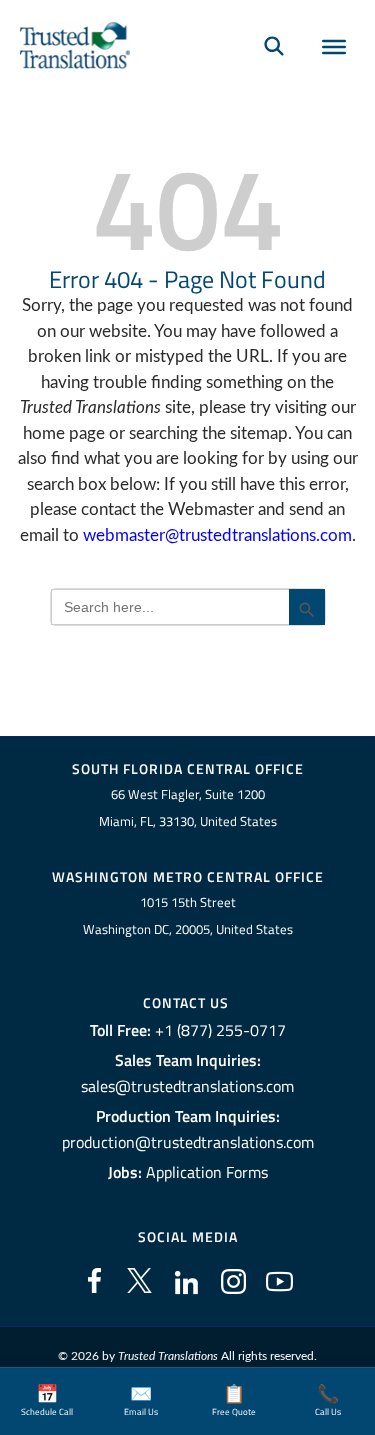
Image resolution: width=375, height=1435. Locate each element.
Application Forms (207, 1172)
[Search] (274, 45)
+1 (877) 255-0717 (220, 1030)
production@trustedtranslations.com (188, 1142)
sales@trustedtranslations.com (187, 1086)
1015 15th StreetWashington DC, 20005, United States (188, 915)
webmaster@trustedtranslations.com (217, 535)
